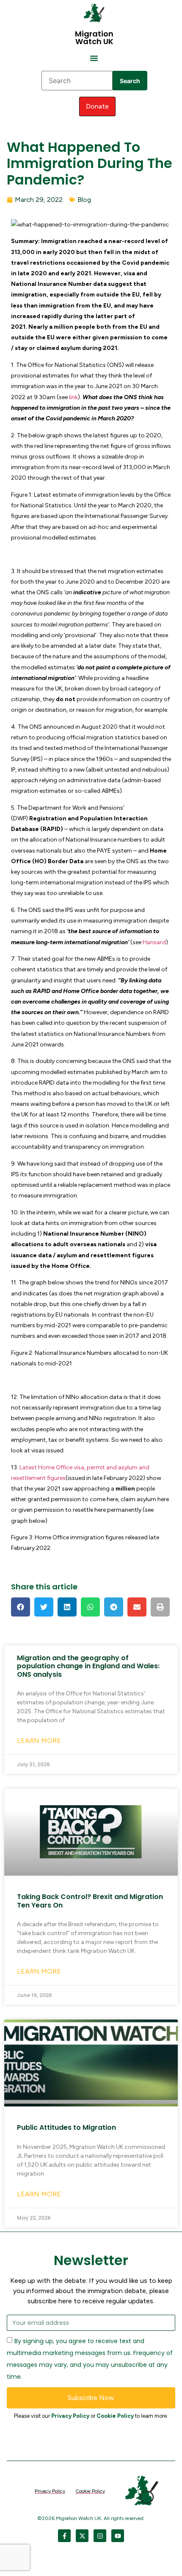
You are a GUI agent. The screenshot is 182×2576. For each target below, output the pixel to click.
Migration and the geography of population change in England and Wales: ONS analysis (88, 1666)
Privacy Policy (70, 2416)
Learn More (39, 1741)
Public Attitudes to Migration (66, 2127)
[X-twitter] (82, 2536)
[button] (94, 58)
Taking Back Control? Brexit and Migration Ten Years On (90, 1901)
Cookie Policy (115, 2416)
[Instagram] (100, 2536)
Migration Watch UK (94, 38)
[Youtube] (118, 2536)
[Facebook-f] (64, 2536)
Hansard (154, 942)
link (73, 397)
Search (130, 81)
